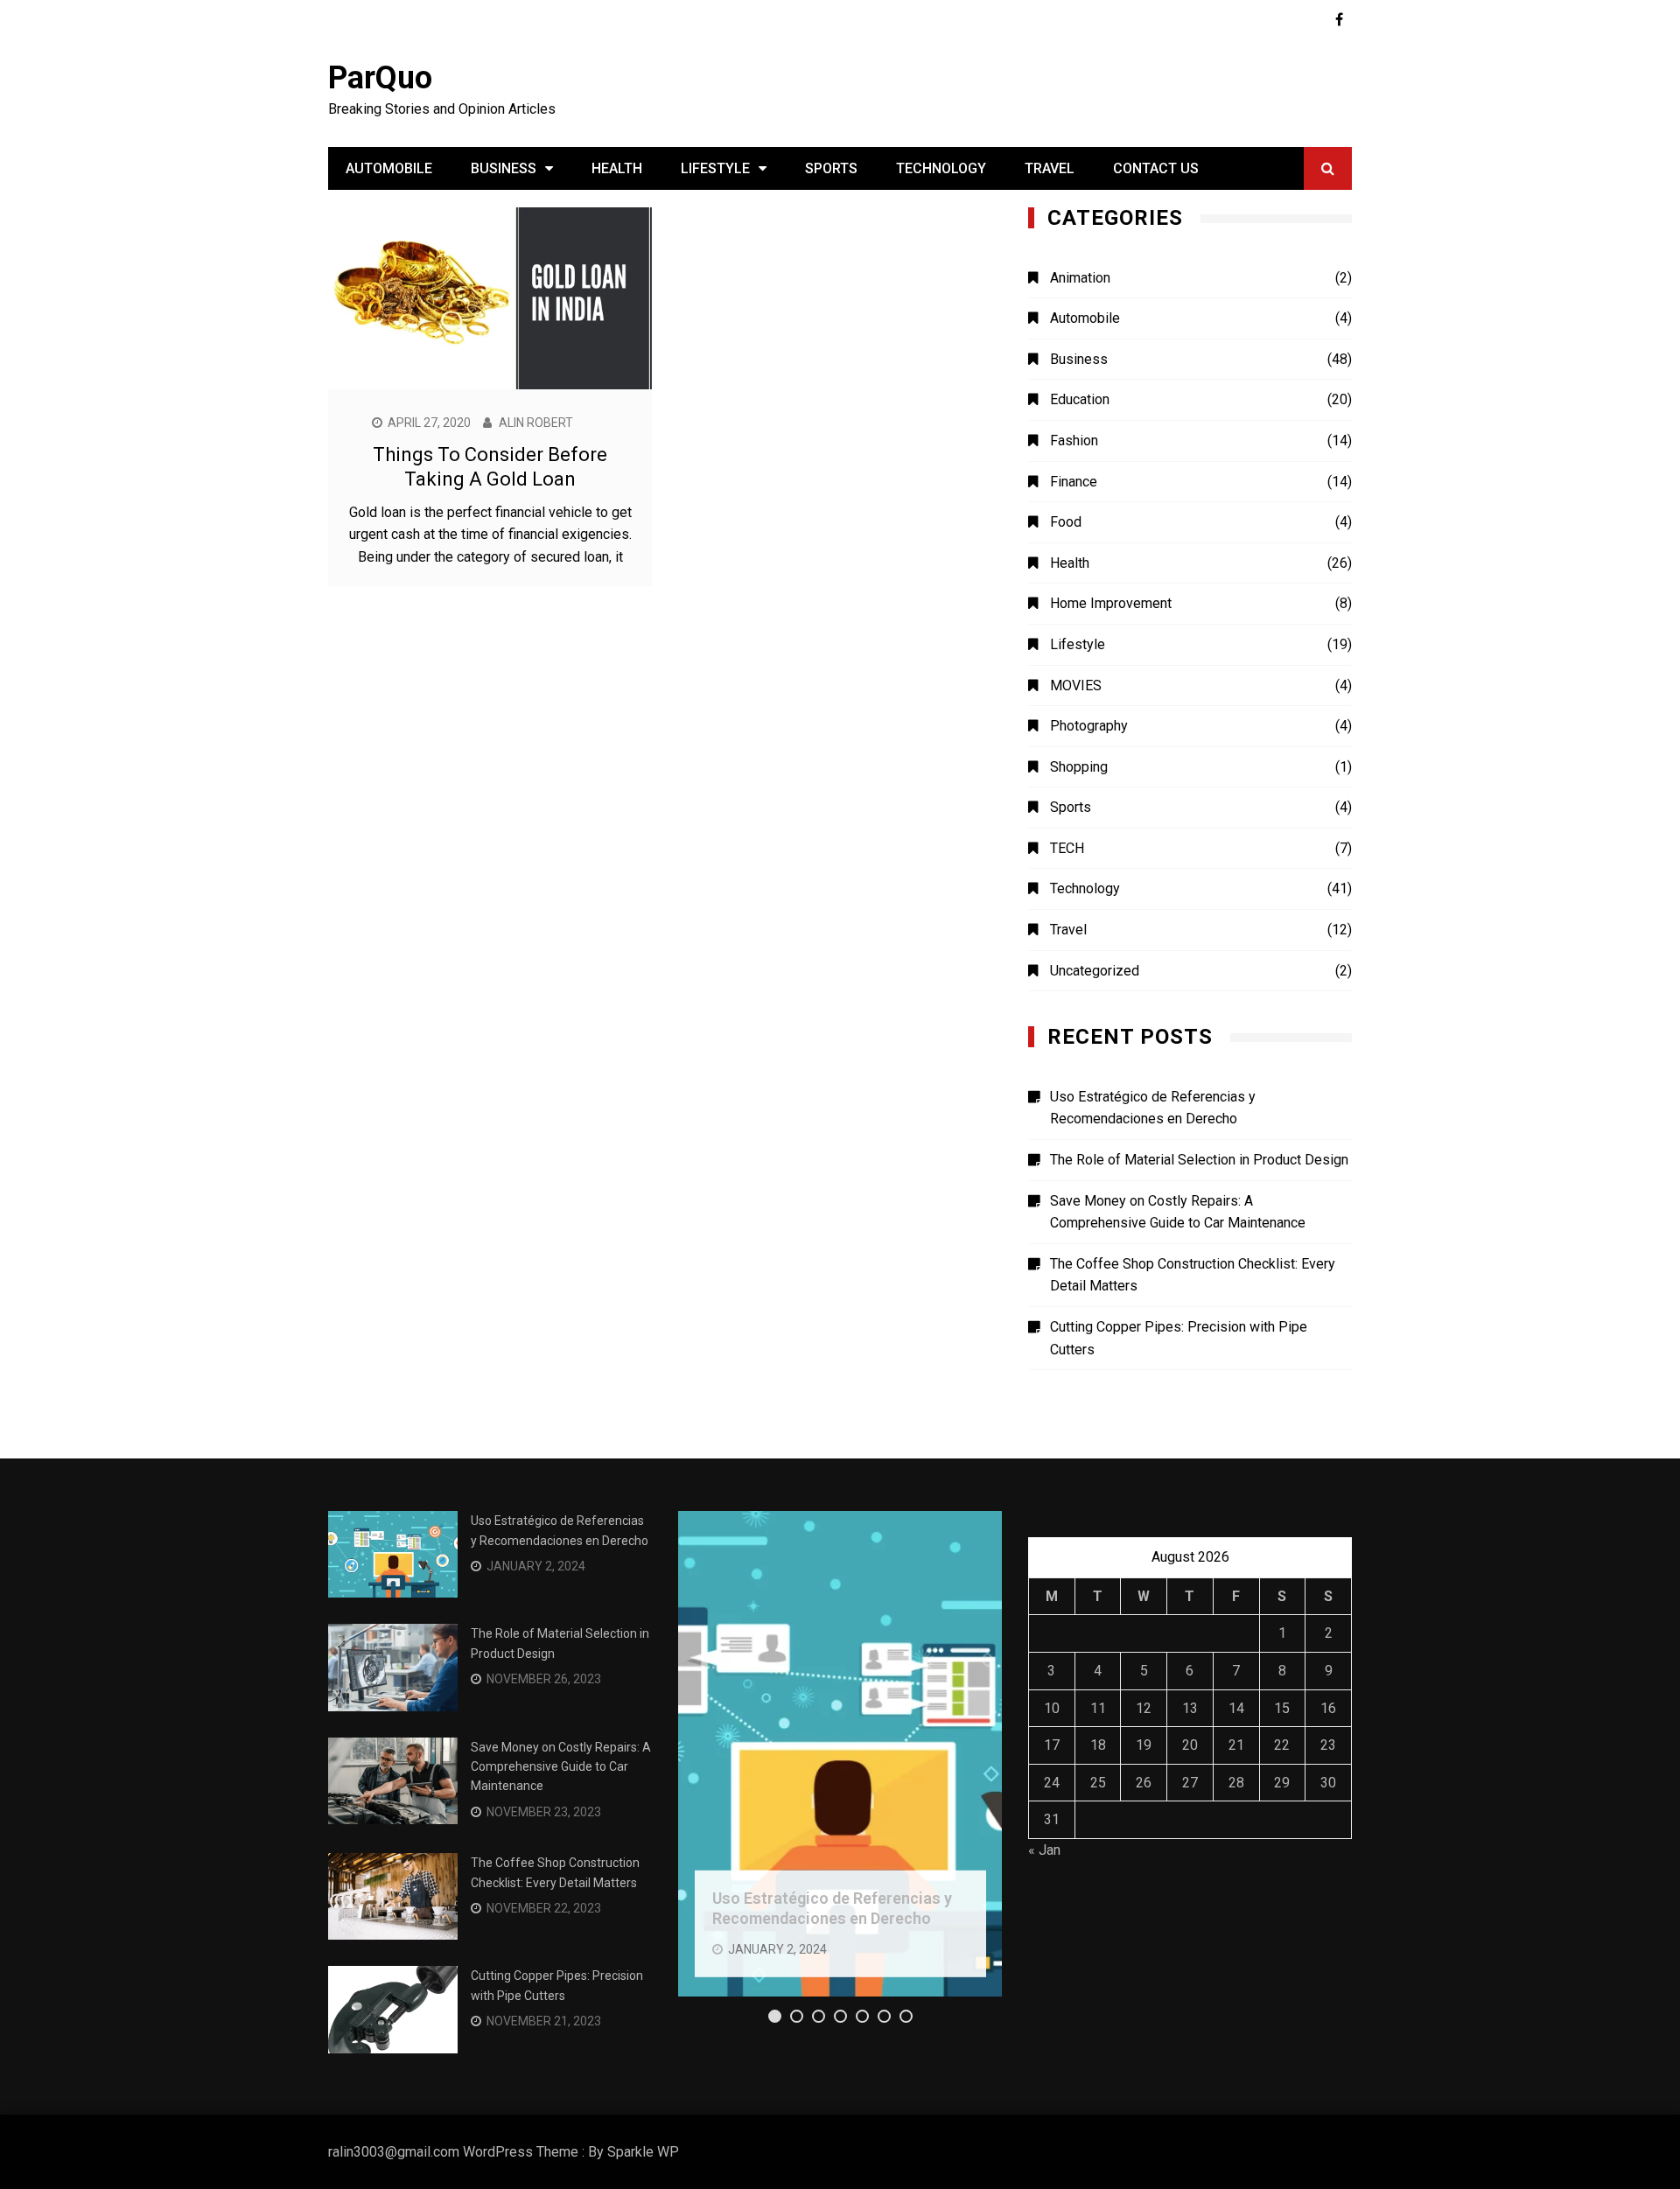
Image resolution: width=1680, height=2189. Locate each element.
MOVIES (1076, 685)
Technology (941, 168)
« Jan (1044, 1850)
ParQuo (380, 78)
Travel (1050, 168)
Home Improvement (1111, 603)
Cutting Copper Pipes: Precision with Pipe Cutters (1179, 1338)
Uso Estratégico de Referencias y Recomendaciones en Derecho (1153, 1108)
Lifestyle (715, 168)
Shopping (1079, 767)
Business (504, 168)
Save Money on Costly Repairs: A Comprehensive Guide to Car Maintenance (1178, 1212)
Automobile (389, 168)
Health (617, 168)
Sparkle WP (643, 2152)
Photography (1089, 726)
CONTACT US (1156, 168)
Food (1066, 522)
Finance (1074, 482)
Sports (831, 168)
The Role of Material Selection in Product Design (1199, 1160)
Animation (1080, 278)
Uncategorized (1095, 971)
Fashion (1074, 441)
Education (1080, 399)
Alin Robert (536, 423)
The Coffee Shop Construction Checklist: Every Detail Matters (1193, 1275)
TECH (1067, 848)
